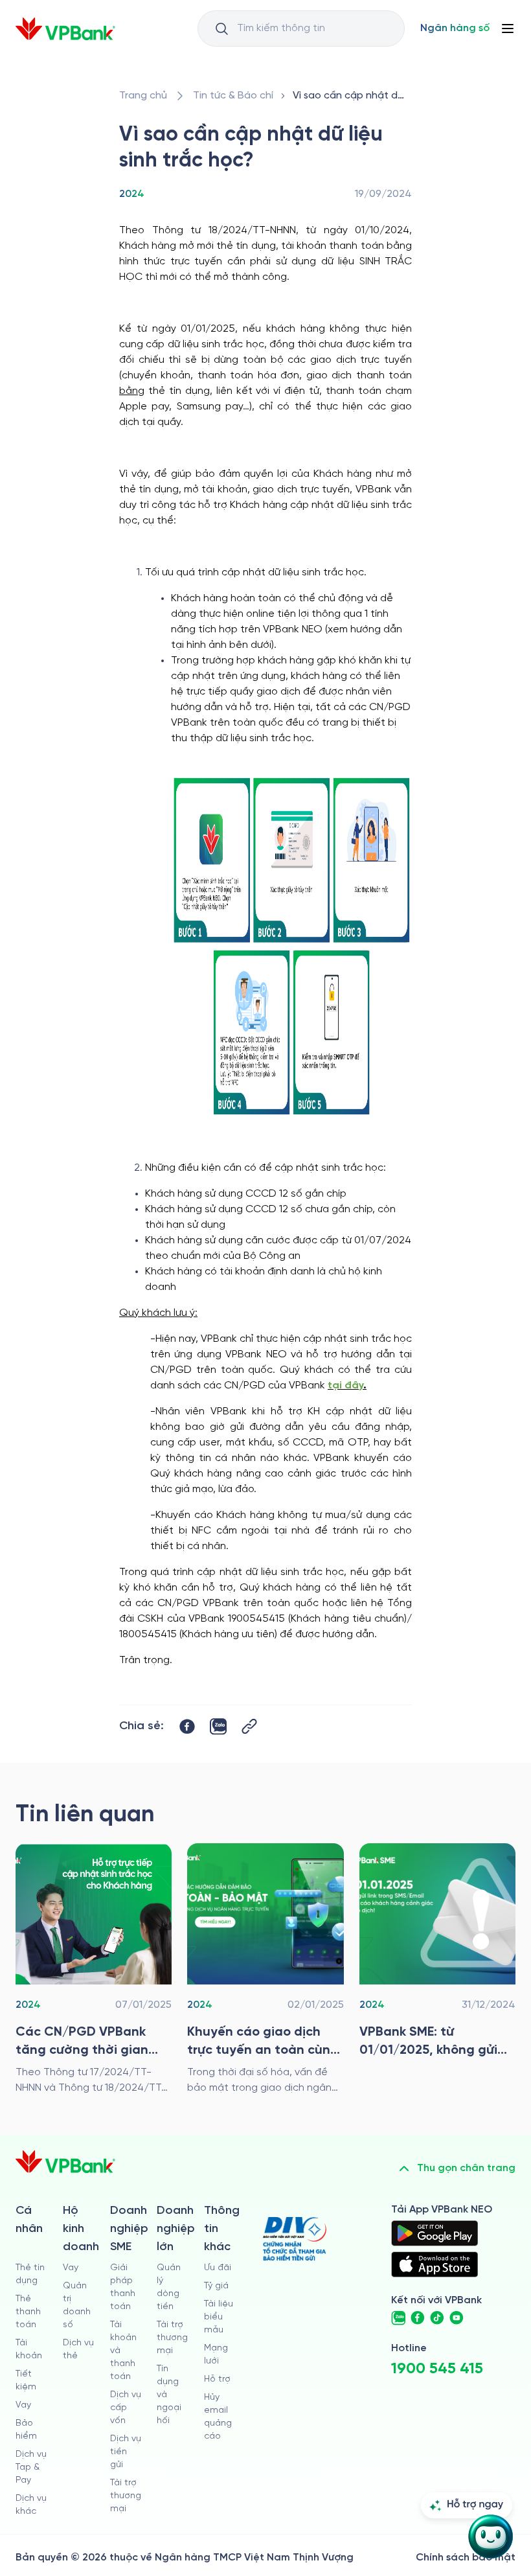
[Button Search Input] (221, 29)
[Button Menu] (508, 29)
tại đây (345, 1386)
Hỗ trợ (217, 2379)
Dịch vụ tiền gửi (126, 2452)
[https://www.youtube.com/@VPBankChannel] (457, 2318)
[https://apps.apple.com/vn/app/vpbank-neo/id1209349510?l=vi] (435, 2264)
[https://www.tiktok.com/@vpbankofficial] (437, 2318)
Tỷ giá (216, 2286)
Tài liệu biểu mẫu (219, 2317)
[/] (65, 29)
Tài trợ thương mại (126, 2496)
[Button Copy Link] (249, 1726)
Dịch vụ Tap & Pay (31, 2467)
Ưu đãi (218, 2268)
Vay (23, 2405)
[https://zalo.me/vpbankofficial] (398, 2318)
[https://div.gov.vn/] (295, 2239)
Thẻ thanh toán (28, 2312)
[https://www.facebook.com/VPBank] (418, 2318)
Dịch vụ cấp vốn (126, 2408)
